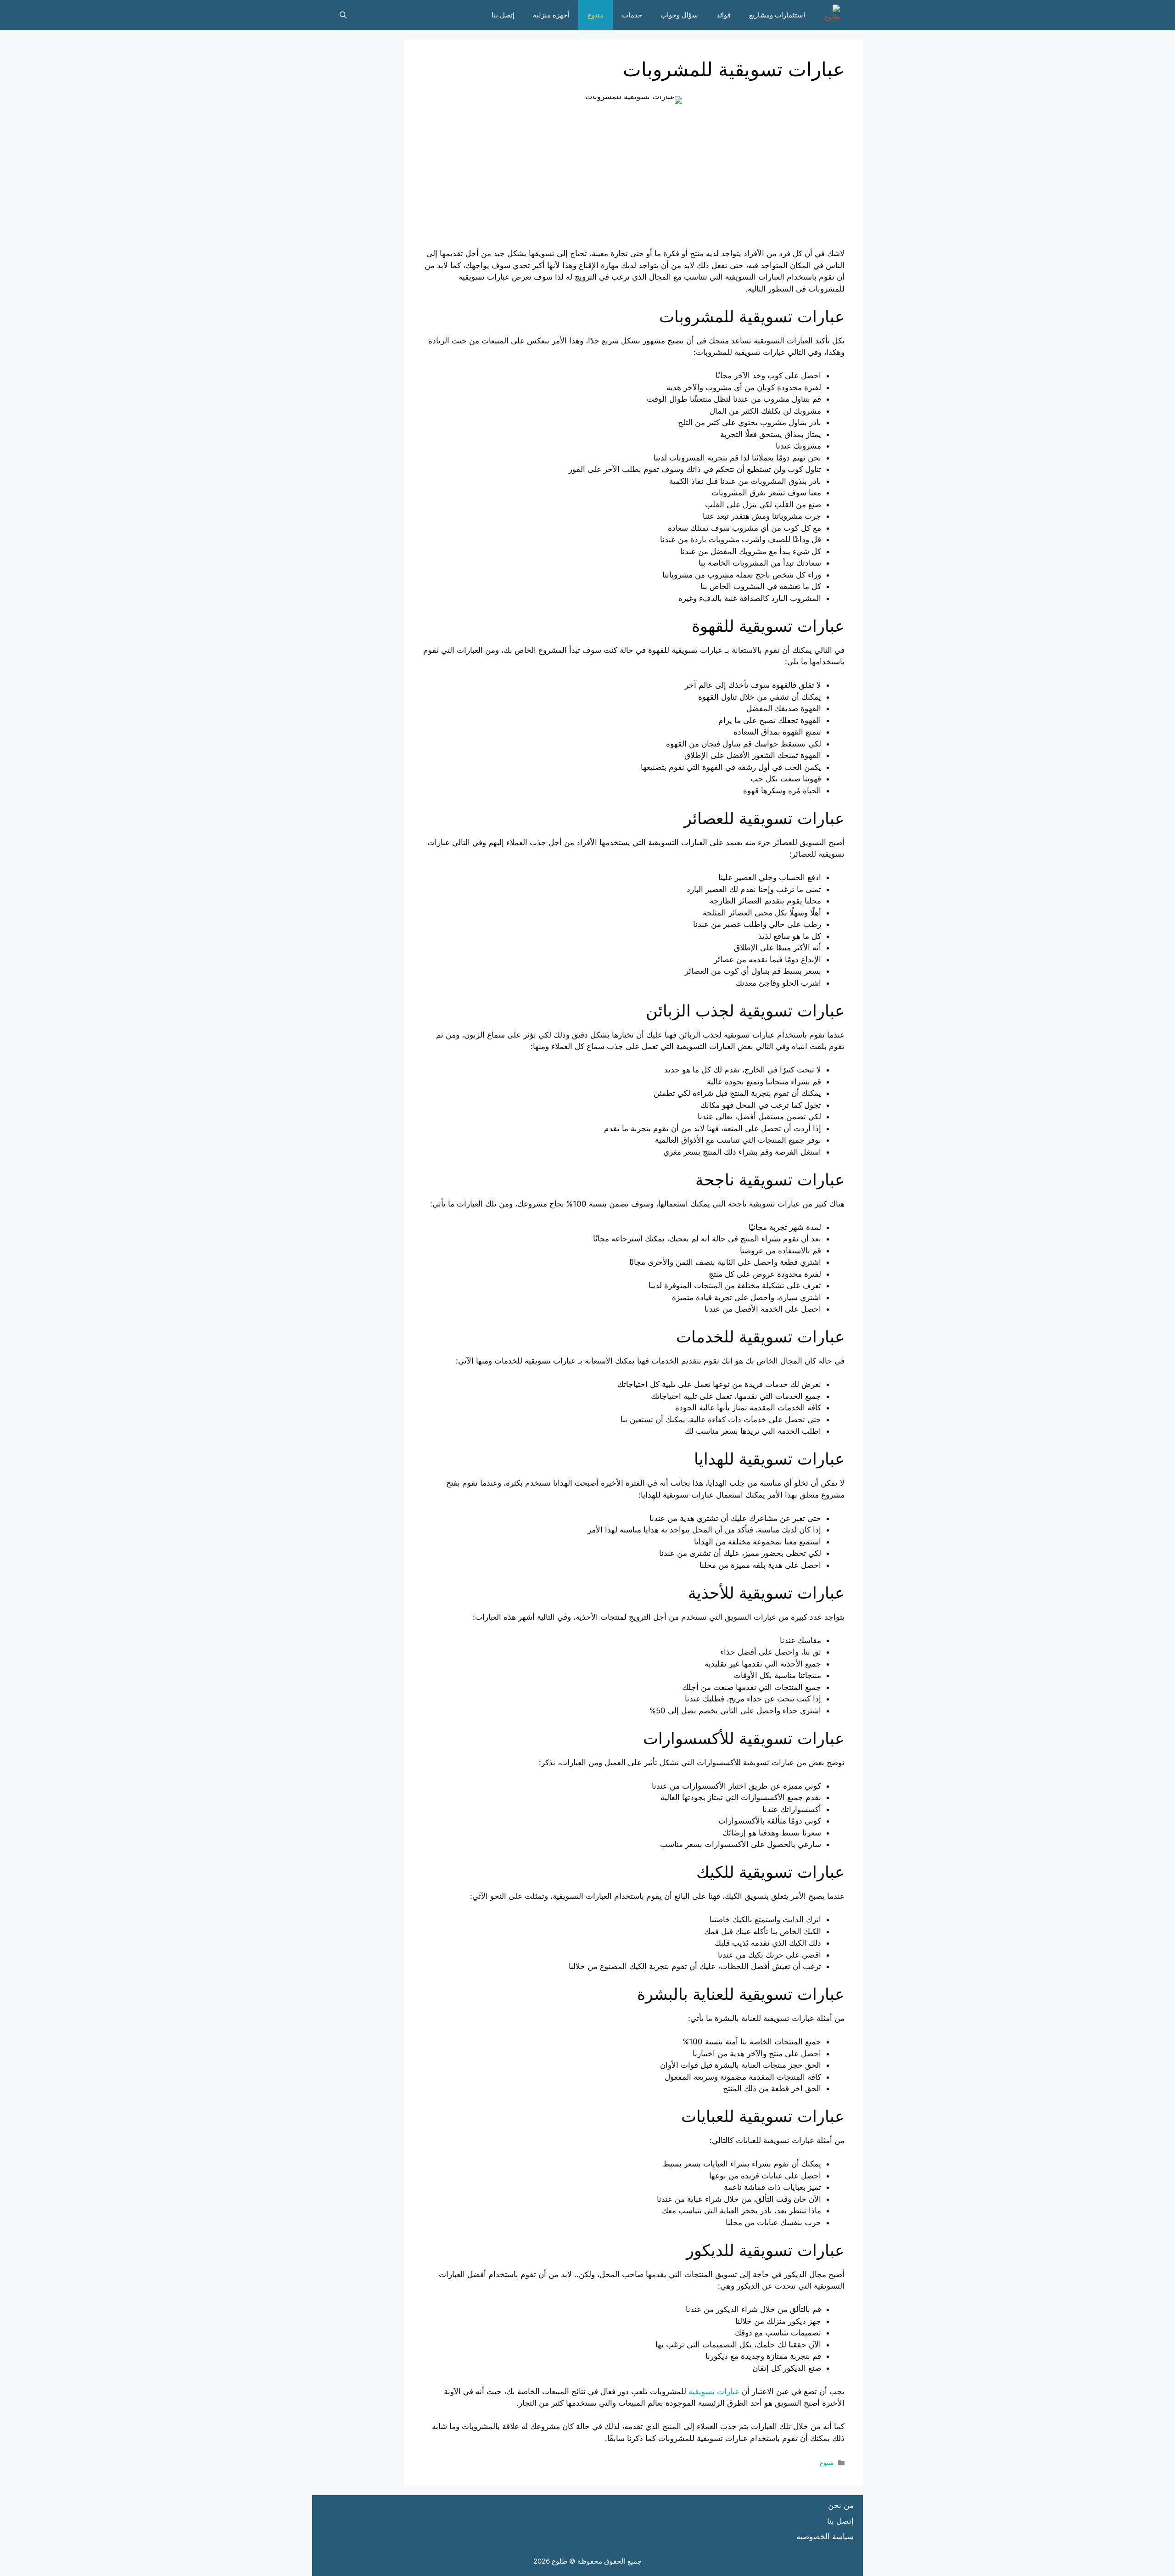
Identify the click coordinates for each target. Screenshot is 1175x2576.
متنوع (596, 15)
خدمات (632, 15)
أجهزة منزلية (551, 15)
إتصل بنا (503, 15)
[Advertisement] (633, 184)
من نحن (841, 2505)
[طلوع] (829, 15)
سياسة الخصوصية (825, 2537)
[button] (343, 15)
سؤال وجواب (679, 15)
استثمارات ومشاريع (777, 15)
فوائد (724, 15)
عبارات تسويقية (714, 2391)
